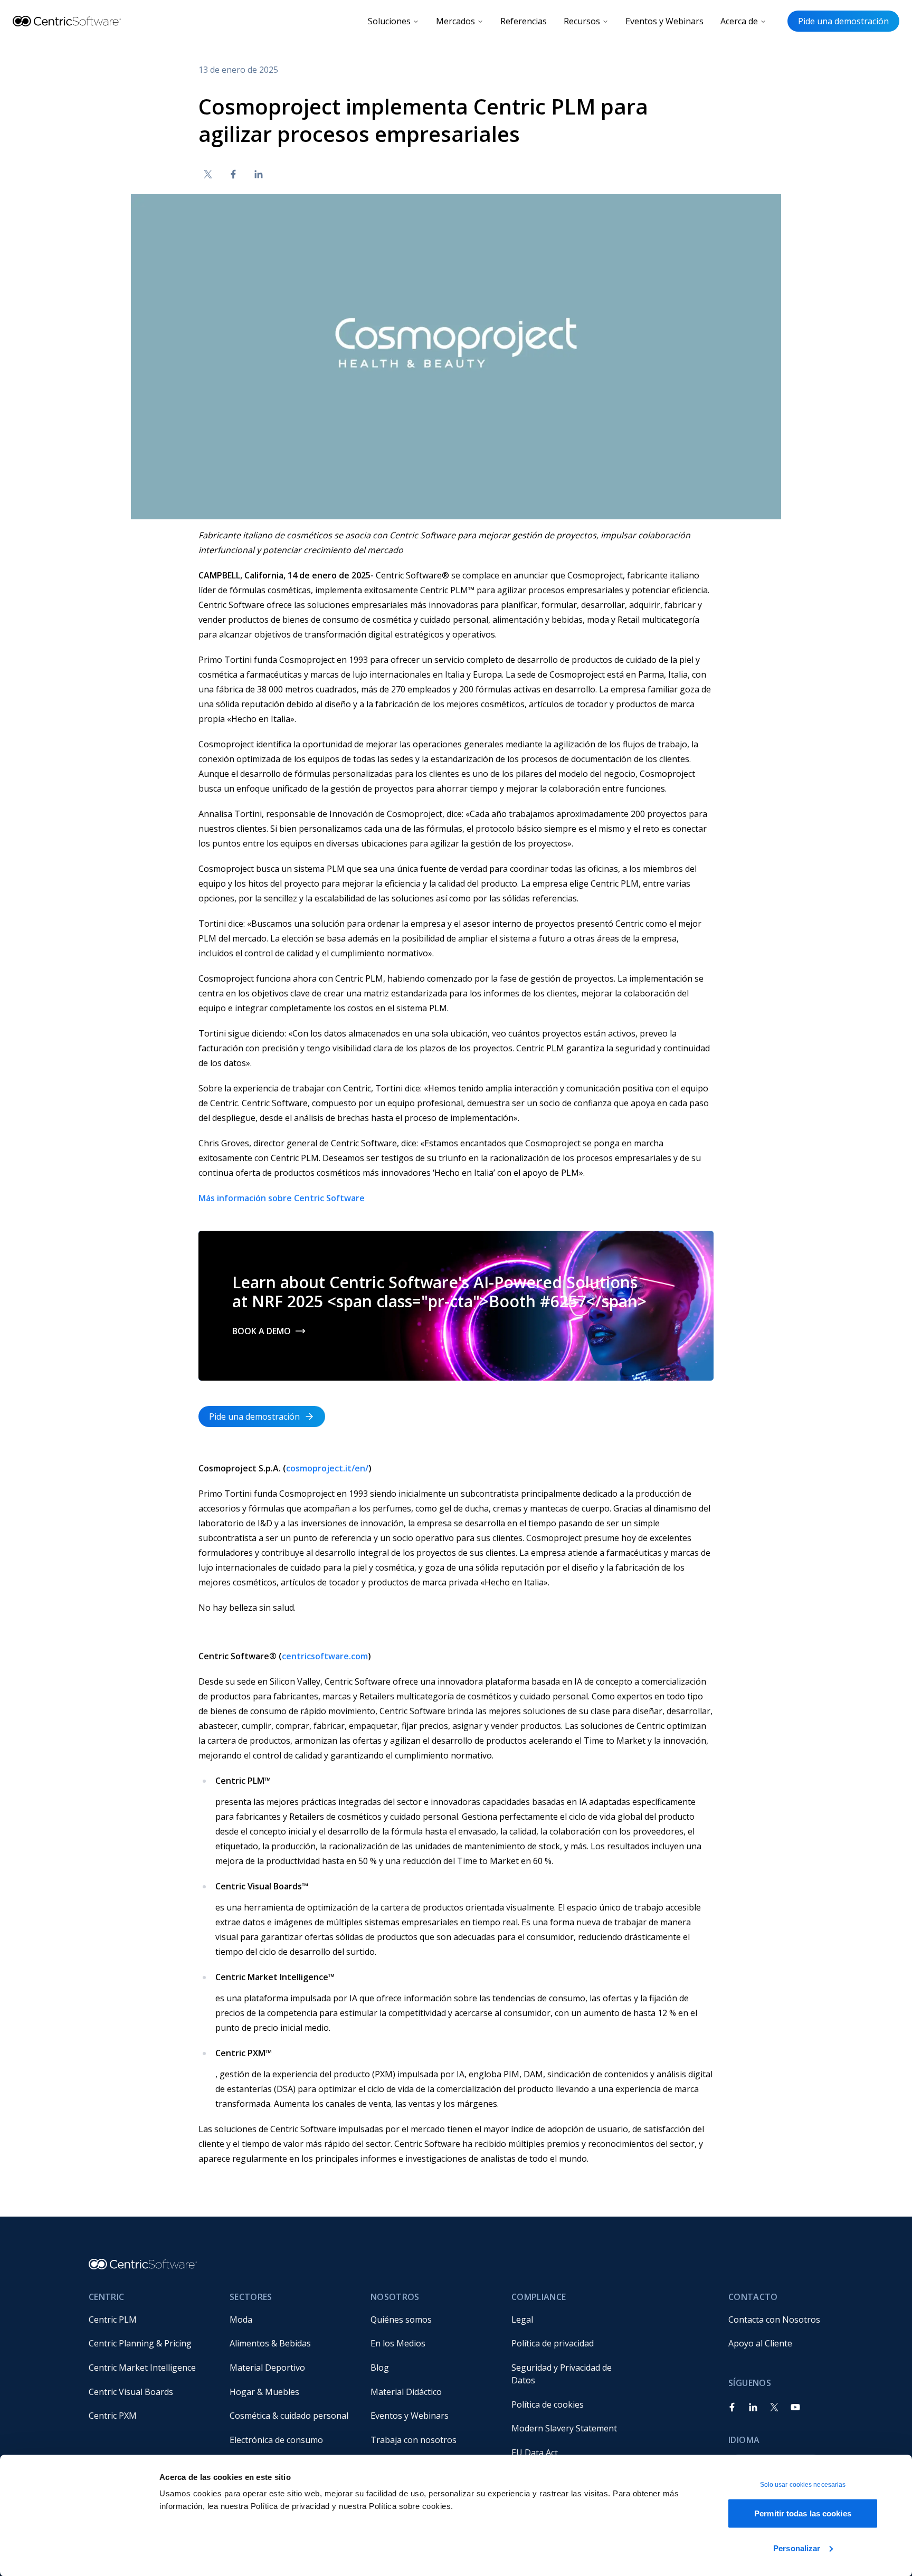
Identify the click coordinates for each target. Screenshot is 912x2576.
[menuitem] (151, 2320)
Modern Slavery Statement (564, 2428)
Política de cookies (548, 2404)
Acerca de (739, 21)
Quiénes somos (401, 2320)
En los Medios (398, 2343)
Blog (380, 2368)
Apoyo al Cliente (760, 2343)
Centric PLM (113, 2320)
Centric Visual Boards (131, 2392)
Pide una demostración (843, 21)
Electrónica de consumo (276, 2440)
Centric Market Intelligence (142, 2368)
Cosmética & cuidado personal (289, 2416)
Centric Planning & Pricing (140, 2343)
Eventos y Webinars (664, 21)
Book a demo (262, 1331)
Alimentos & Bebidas (270, 2343)
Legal (522, 2320)
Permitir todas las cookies (803, 2513)
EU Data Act (535, 2453)
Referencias (524, 21)
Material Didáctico (406, 2392)
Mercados (455, 21)
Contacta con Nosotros (774, 2320)
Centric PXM (113, 2416)
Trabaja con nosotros (414, 2440)
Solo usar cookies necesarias (803, 2485)
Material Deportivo (267, 2368)
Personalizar (797, 2548)
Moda (241, 2320)
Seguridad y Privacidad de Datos (563, 2374)
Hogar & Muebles (264, 2392)
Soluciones (389, 21)
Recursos (582, 21)
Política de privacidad (553, 2343)
